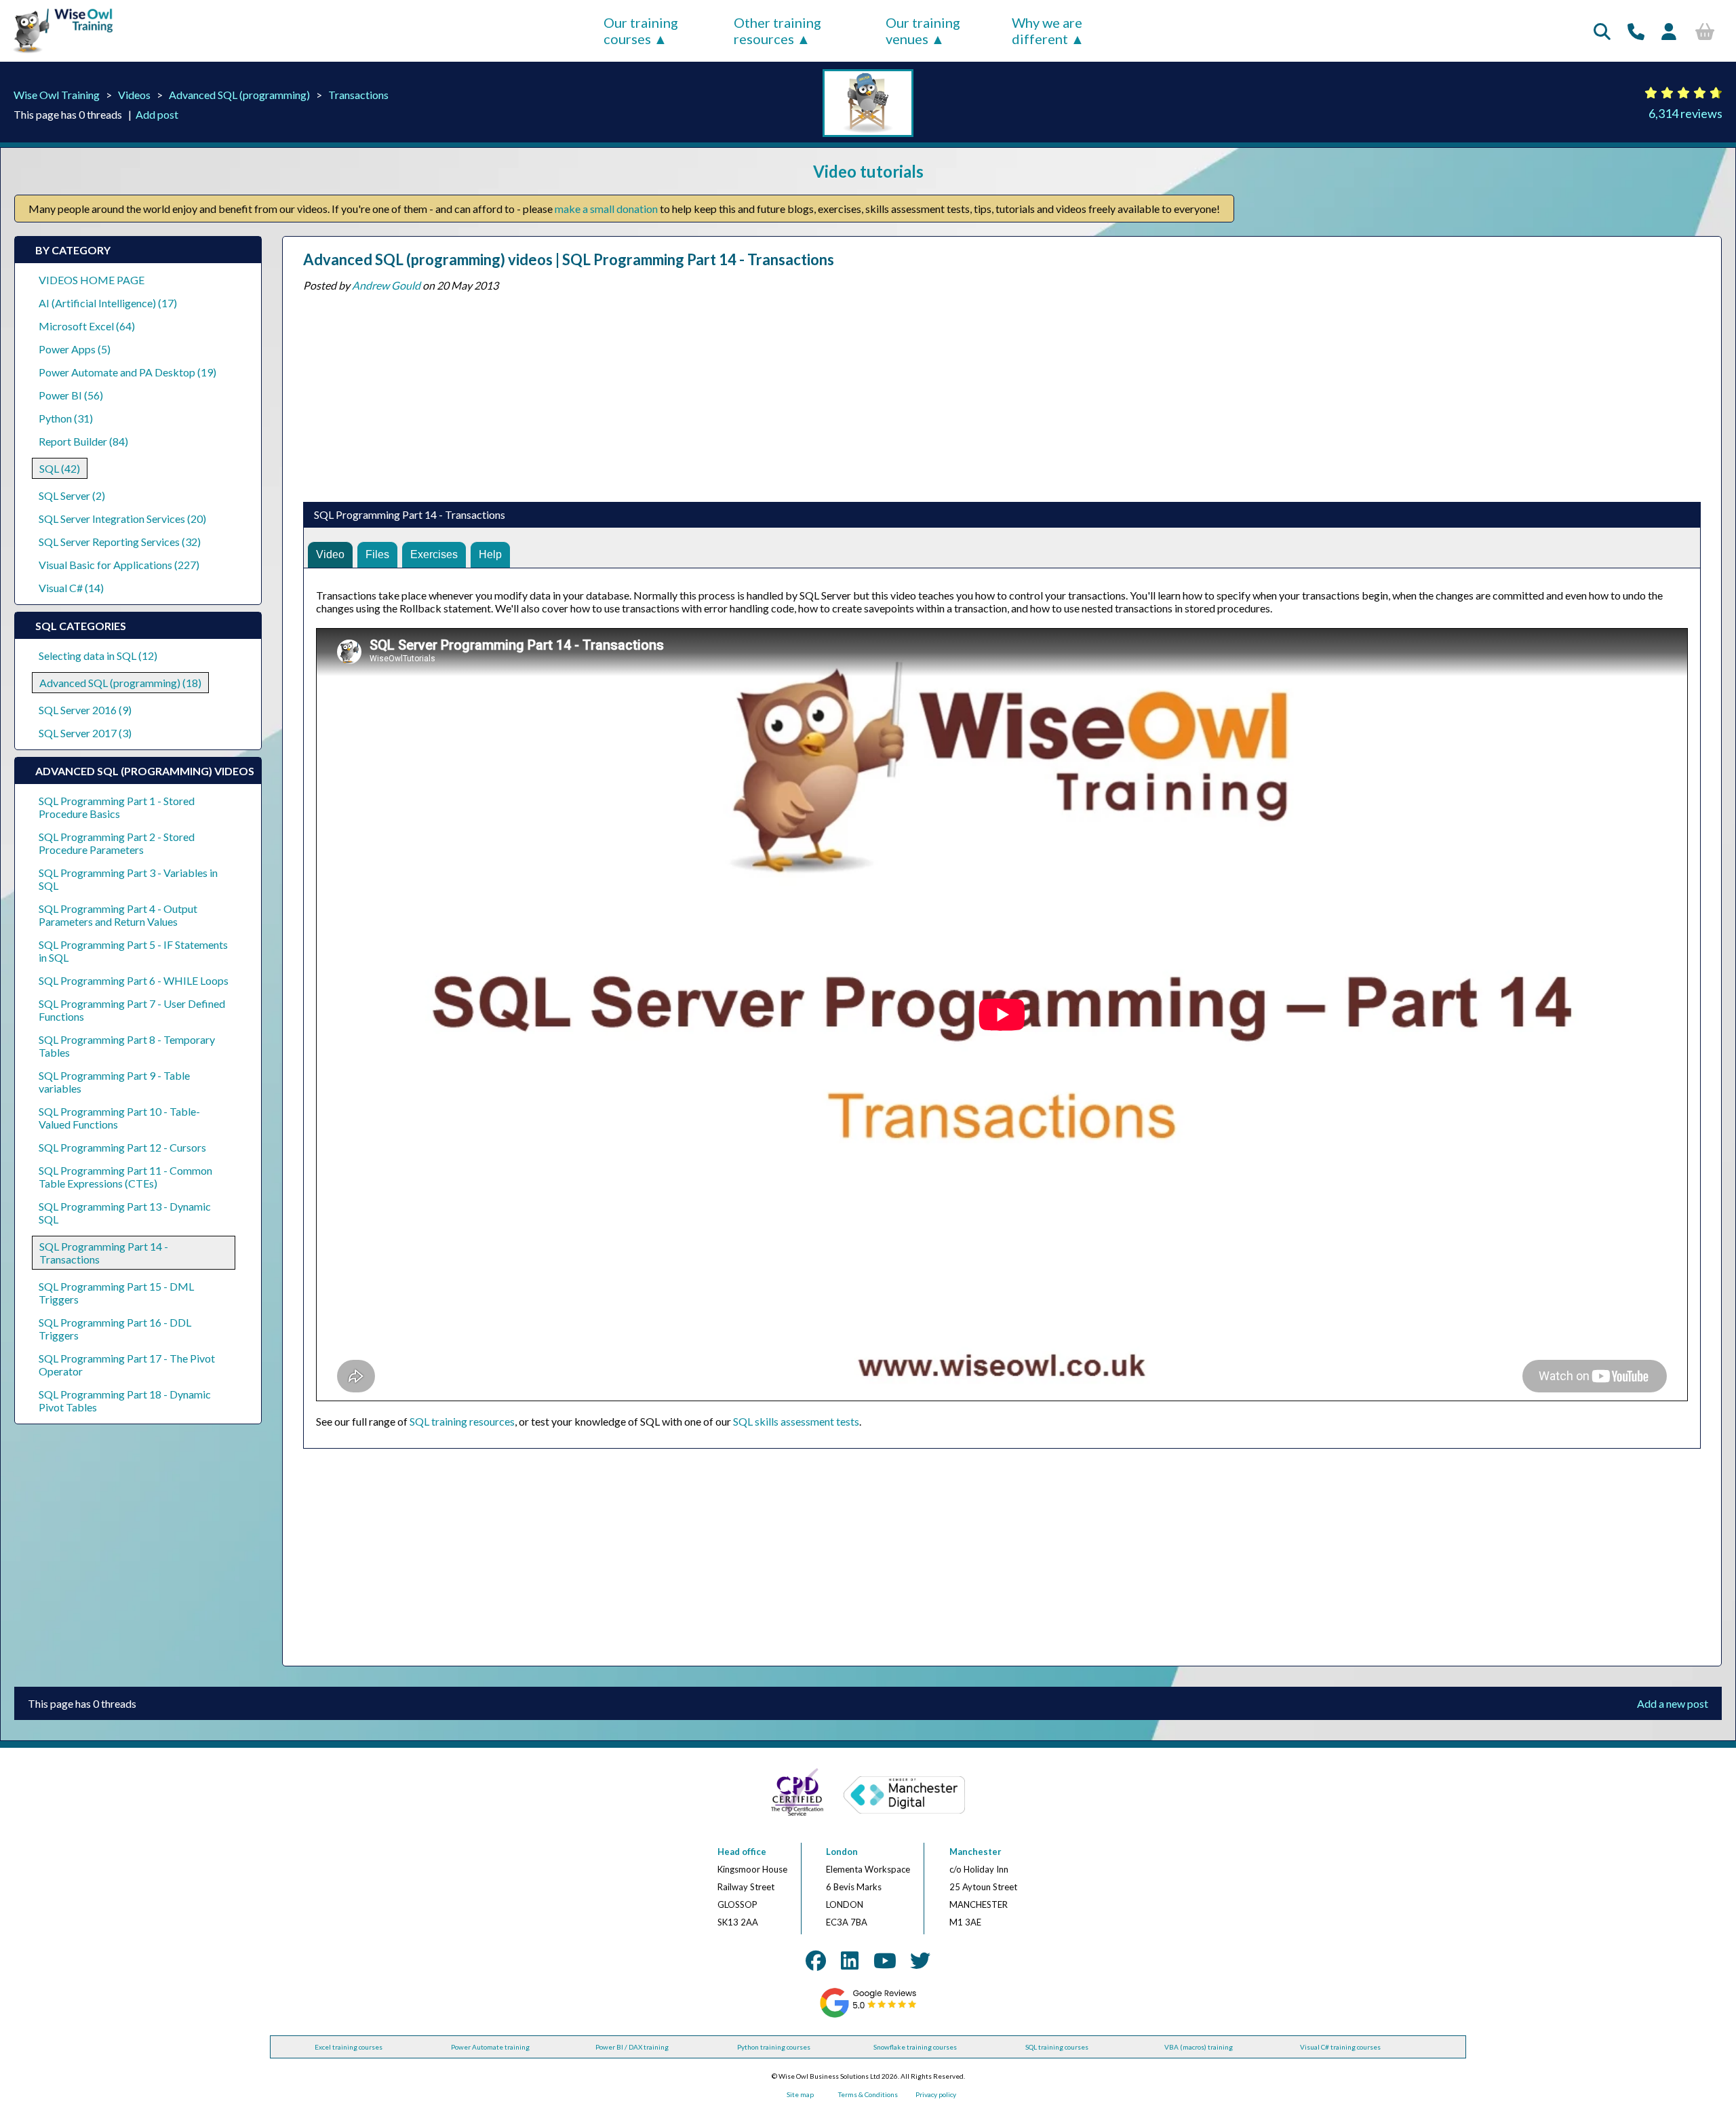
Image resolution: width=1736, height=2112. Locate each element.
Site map (800, 2094)
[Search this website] (1602, 31)
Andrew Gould (386, 285)
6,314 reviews (1685, 113)
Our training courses (641, 31)
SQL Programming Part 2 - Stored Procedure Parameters (117, 843)
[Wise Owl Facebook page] (816, 1960)
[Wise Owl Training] (58, 53)
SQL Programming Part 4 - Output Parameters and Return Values (118, 915)
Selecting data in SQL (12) (98, 656)
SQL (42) (60, 468)
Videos (134, 95)
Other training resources (777, 31)
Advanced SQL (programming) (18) (120, 683)
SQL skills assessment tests (796, 1421)
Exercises (434, 554)
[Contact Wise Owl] (1636, 31)
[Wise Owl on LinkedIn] (850, 1960)
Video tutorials (868, 171)
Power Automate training (490, 2047)
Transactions (358, 95)
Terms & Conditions (868, 2094)
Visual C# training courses (1340, 2047)
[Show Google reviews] (868, 2015)
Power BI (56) (71, 395)
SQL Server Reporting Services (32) (120, 542)
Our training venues (923, 31)
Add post (157, 114)
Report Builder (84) (83, 441)
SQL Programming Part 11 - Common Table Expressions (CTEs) (125, 1177)
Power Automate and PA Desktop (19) (127, 372)
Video (330, 554)
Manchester (975, 1852)
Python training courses (774, 2047)
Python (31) (66, 418)
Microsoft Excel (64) (87, 326)
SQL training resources (462, 1421)
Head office (742, 1852)
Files (377, 554)
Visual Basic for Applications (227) (119, 565)
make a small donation (606, 209)
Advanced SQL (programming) (239, 95)
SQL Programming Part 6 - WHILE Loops (134, 980)
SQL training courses (1057, 2047)
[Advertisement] (710, 393)
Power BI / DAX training (632, 2047)
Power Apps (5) (75, 349)
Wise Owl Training (57, 95)
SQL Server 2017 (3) (85, 733)
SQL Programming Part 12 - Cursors (122, 1147)
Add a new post (1673, 1703)
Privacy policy (936, 2094)
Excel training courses (349, 2047)
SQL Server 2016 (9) (85, 710)
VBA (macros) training (1199, 2047)
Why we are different (1047, 31)
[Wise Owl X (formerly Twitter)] (920, 1960)
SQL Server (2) (72, 495)
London (842, 1852)
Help (490, 554)
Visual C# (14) (71, 588)
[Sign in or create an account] (1669, 31)
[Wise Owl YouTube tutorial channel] (885, 1960)
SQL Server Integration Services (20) (122, 519)
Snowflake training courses (915, 2047)
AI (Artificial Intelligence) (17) (108, 303)
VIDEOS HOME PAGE (92, 280)
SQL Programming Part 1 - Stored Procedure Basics (117, 807)
